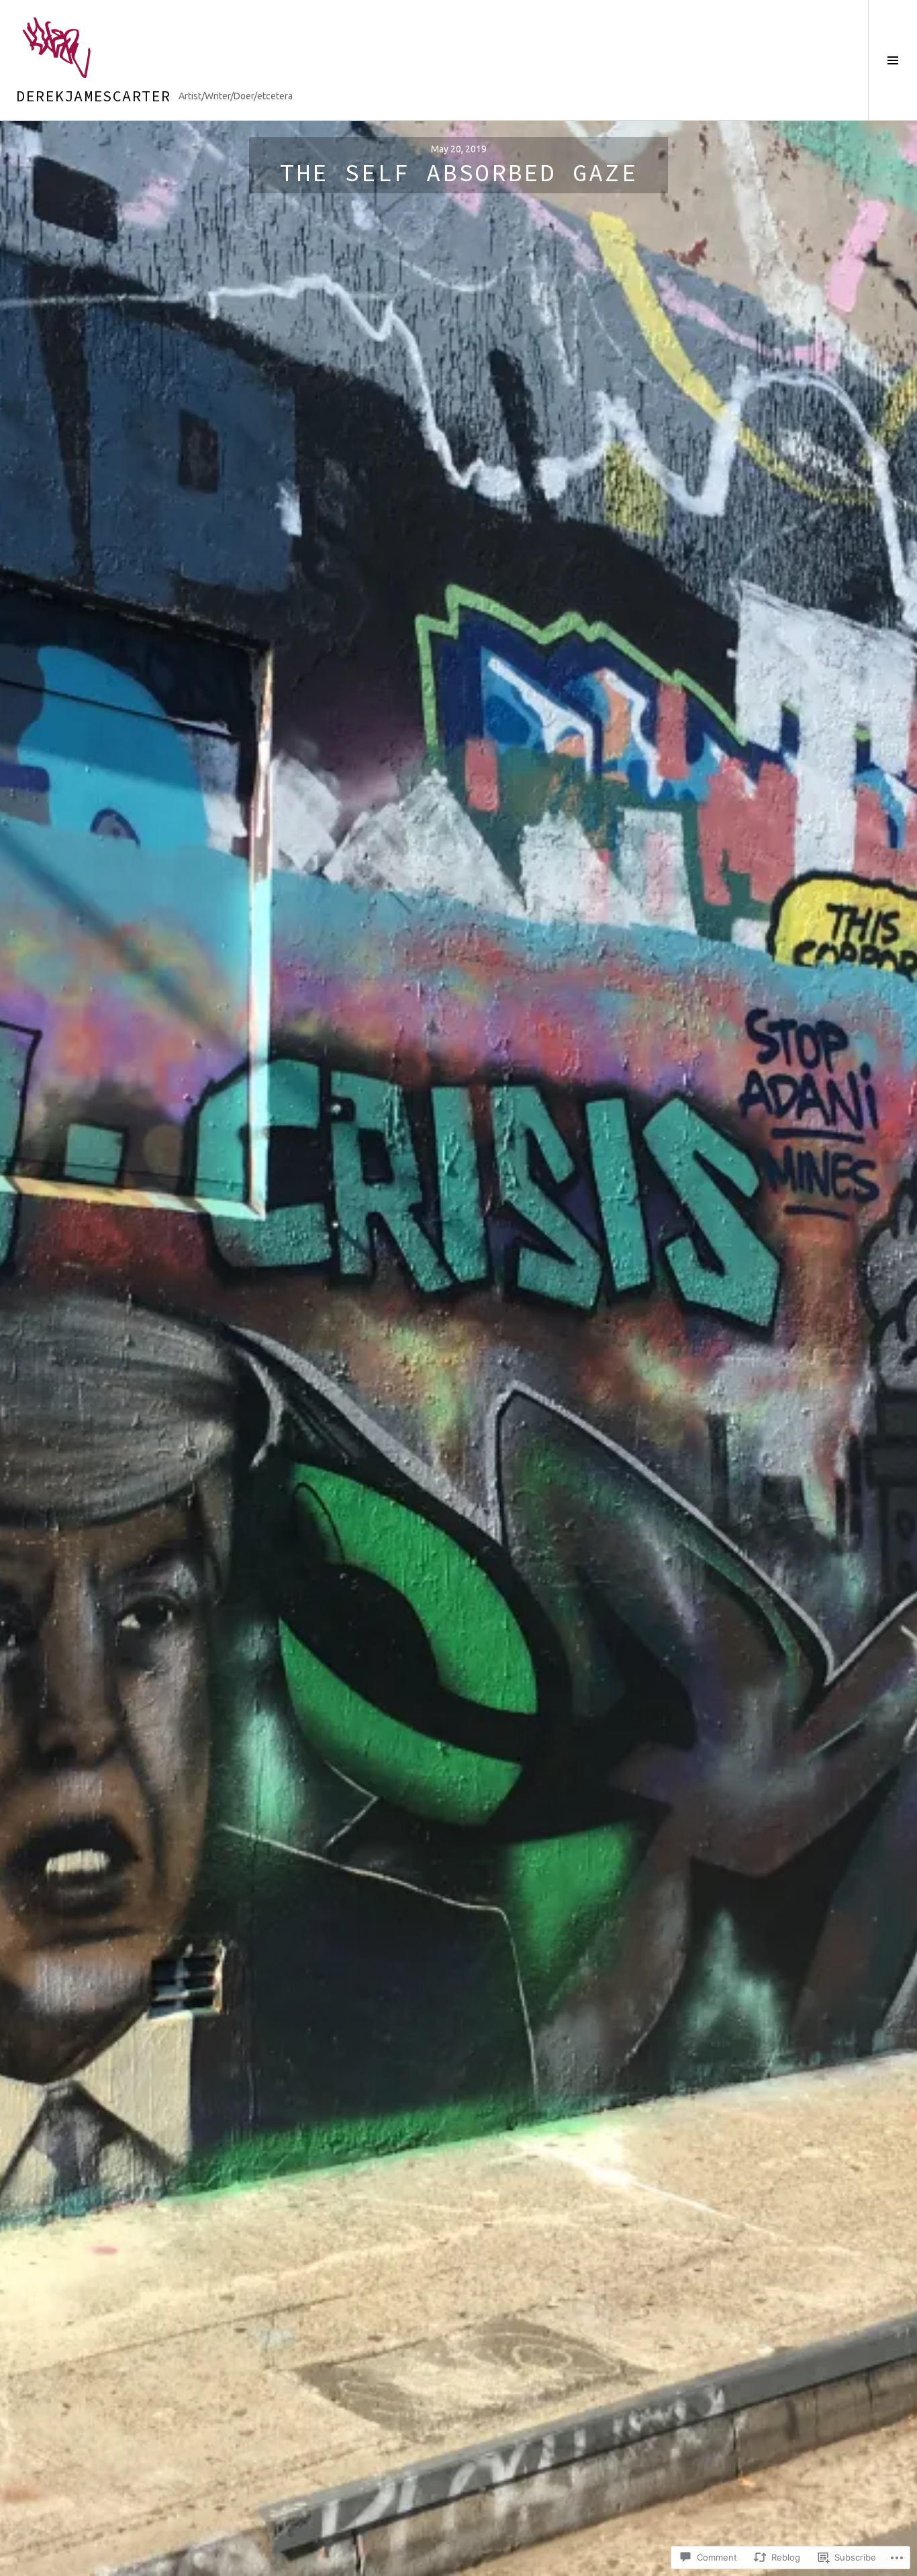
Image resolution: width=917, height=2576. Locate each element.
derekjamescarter (93, 96)
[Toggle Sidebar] (892, 60)
